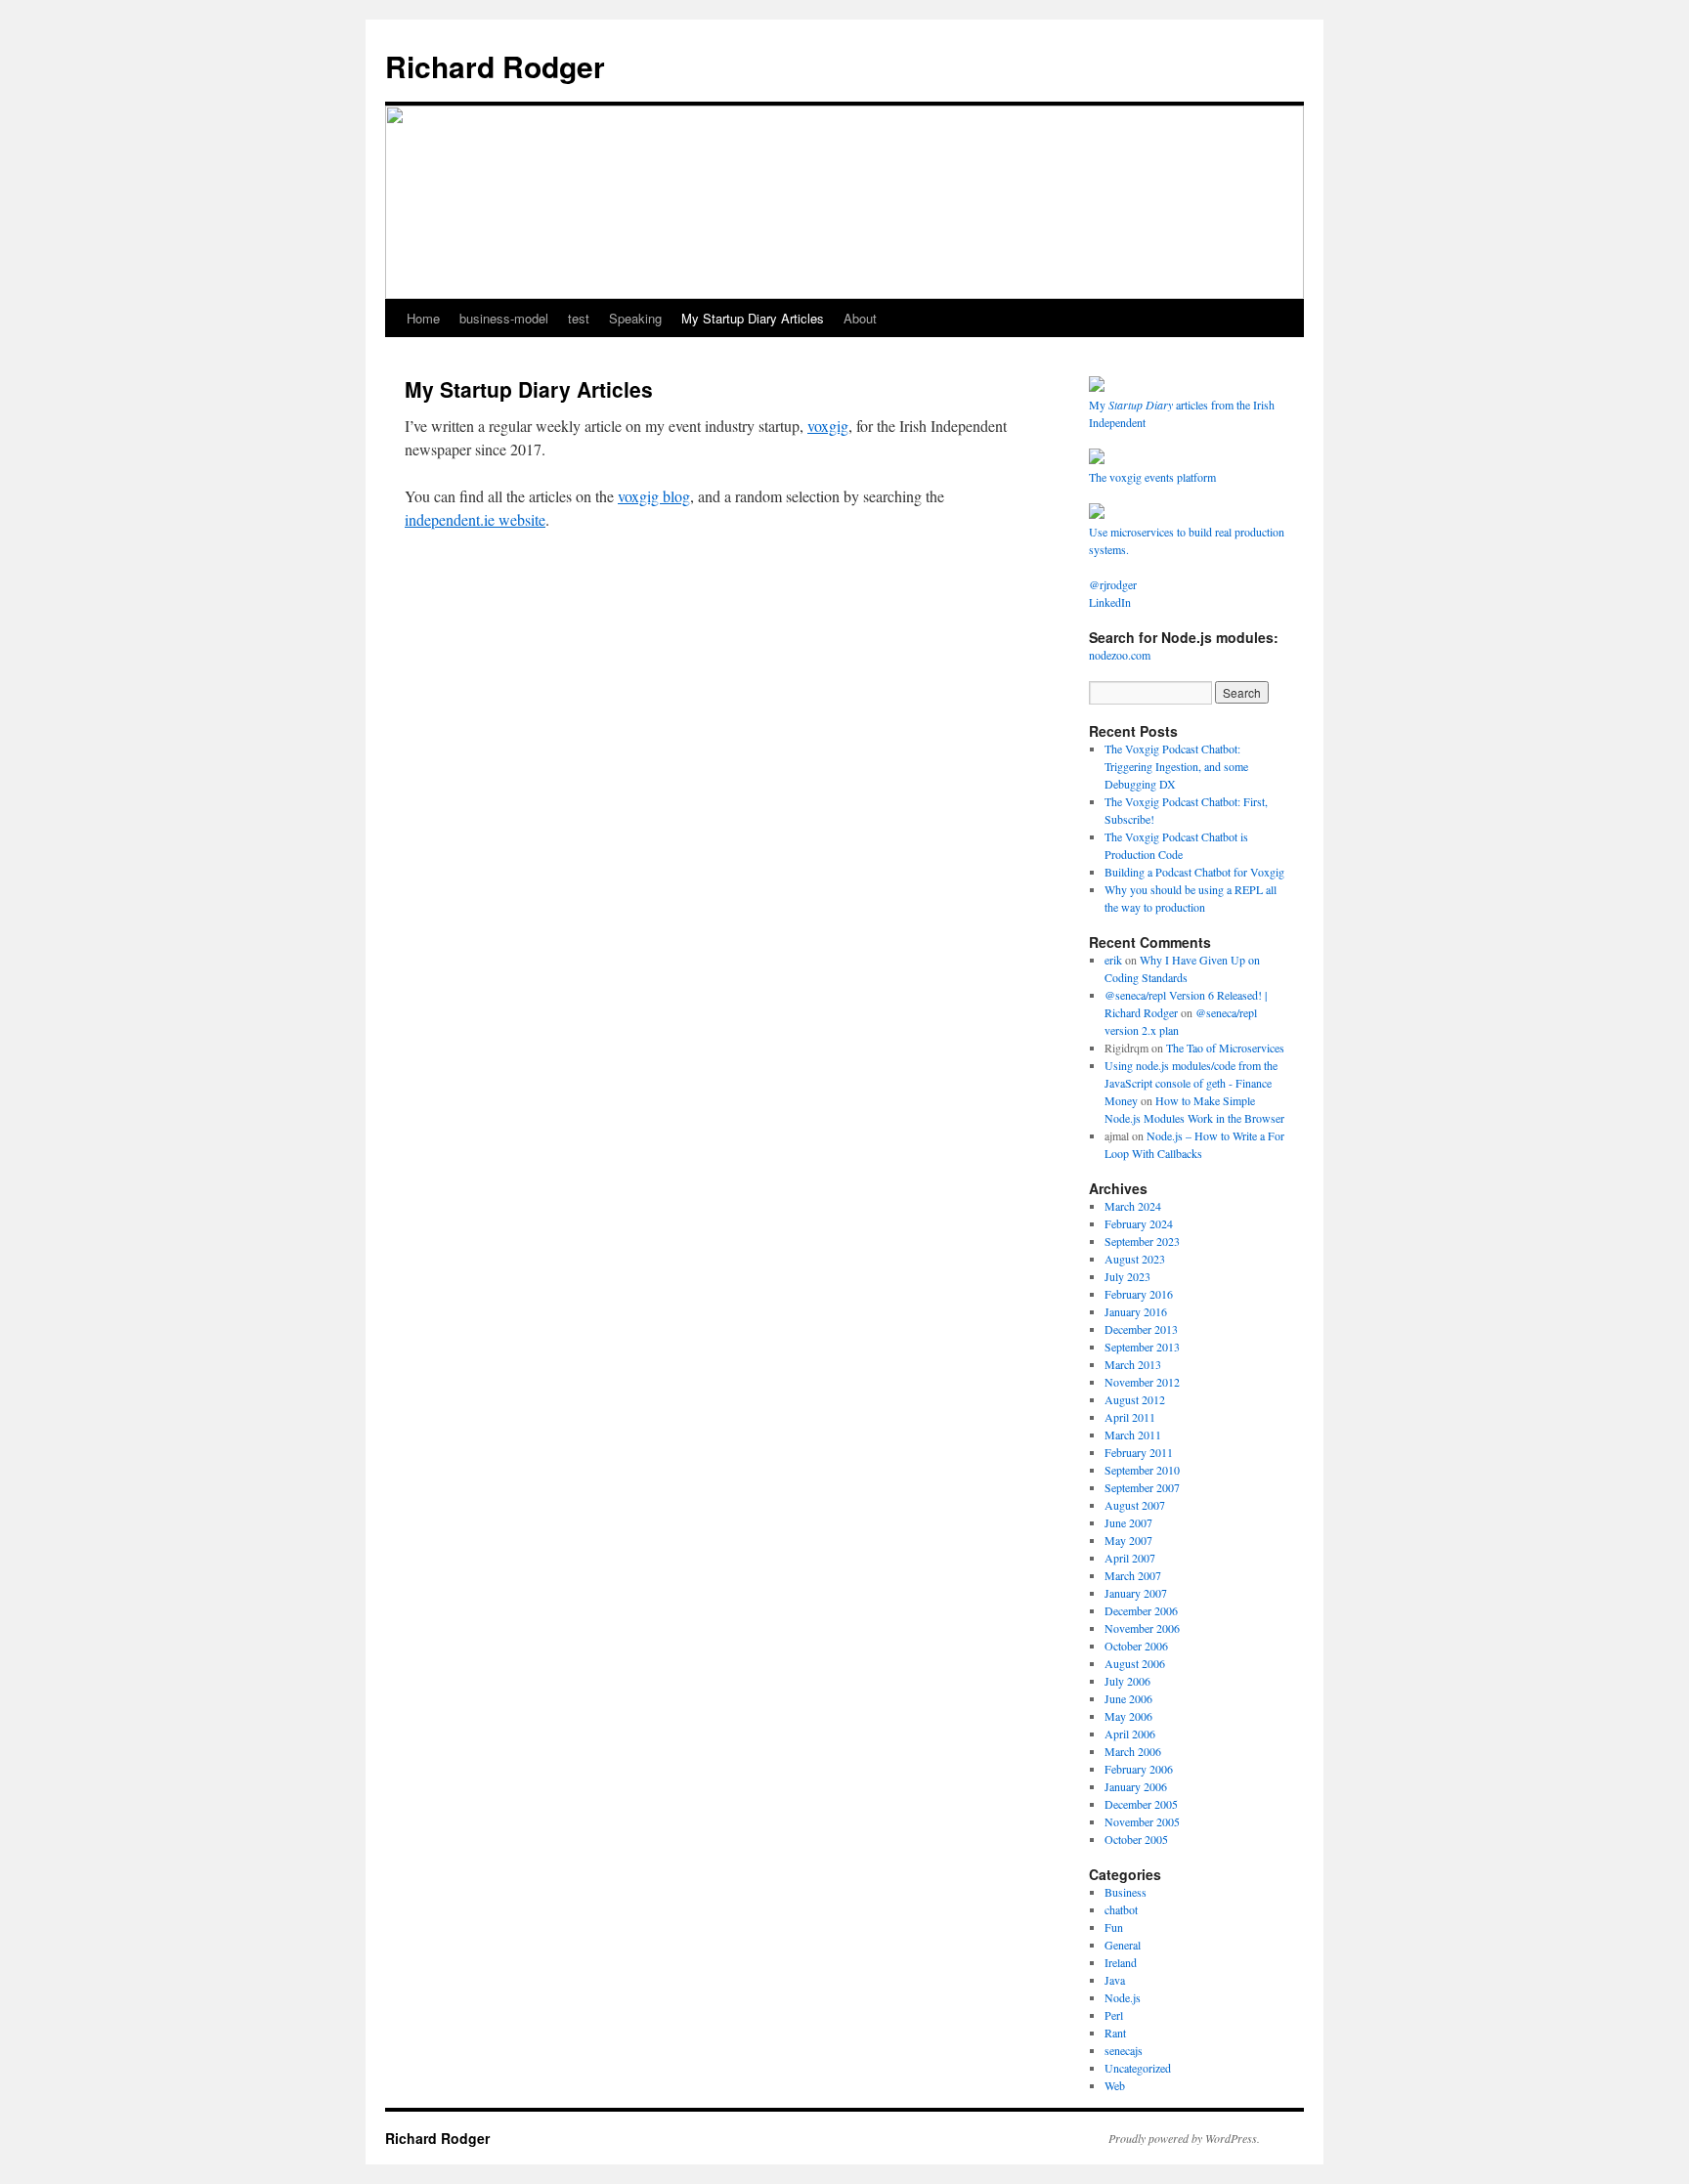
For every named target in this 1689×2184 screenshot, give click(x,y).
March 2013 (1133, 1364)
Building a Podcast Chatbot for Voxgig (1194, 872)
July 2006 (1127, 1681)
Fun (1114, 1927)
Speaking (635, 318)
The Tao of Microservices (1225, 1048)
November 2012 (1142, 1382)
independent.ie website (475, 519)
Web (1115, 2085)
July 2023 (1127, 1276)
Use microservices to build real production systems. (1187, 540)
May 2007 (1128, 1540)
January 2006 (1136, 1786)
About (860, 318)
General (1123, 1945)
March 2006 (1133, 1751)
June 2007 (1128, 1522)
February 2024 (1139, 1223)
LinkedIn (1110, 602)
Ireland (1121, 1962)
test (579, 318)
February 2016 (1139, 1294)
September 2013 (1142, 1347)
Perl (1114, 2015)
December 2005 (1141, 1804)
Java (1115, 1980)
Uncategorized (1138, 2068)
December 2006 (1141, 1610)
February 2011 (1139, 1452)
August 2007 (1135, 1505)
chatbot (1121, 1909)
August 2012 (1135, 1399)
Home (423, 318)
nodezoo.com (1120, 655)
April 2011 (1130, 1417)
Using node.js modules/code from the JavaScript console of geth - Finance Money (1191, 1083)
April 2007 (1130, 1558)
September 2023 (1142, 1241)
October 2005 (1136, 1839)
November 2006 (1142, 1628)
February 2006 (1139, 1769)
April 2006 (1130, 1734)
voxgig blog (654, 496)
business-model (504, 318)
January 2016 (1136, 1311)
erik (1113, 960)
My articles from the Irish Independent (1182, 413)
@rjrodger (1113, 584)
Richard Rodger (495, 66)
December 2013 (1141, 1329)
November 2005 (1142, 1821)
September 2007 (1142, 1487)
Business (1126, 1892)
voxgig (828, 426)
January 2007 (1136, 1593)
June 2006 (1128, 1698)
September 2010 (1142, 1470)
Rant (1115, 2033)
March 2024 (1133, 1206)
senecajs (1124, 2050)
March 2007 (1133, 1575)
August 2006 (1135, 1663)
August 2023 (1135, 1259)
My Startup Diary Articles (753, 318)
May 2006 (1128, 1716)
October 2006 (1136, 1646)
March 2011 (1133, 1435)
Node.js (1123, 1997)
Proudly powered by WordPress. (1184, 2138)
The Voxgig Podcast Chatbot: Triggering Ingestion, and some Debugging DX (1176, 766)
